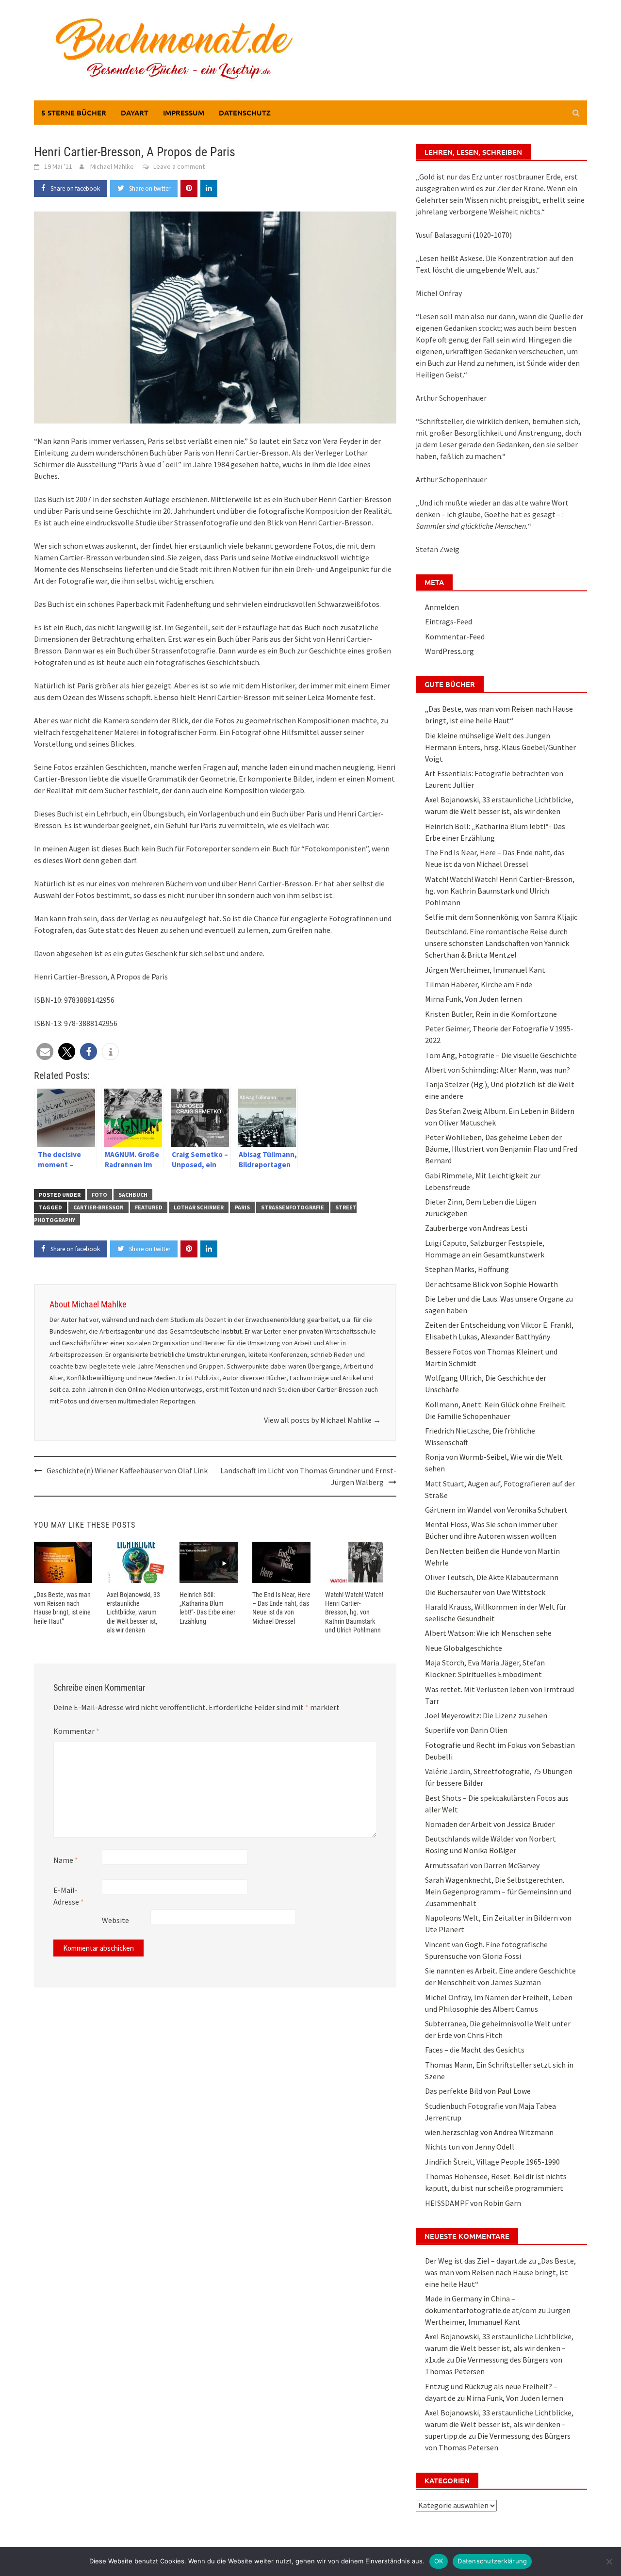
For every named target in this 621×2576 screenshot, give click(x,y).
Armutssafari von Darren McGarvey (482, 1865)
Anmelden (442, 607)
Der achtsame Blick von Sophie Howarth (491, 1284)
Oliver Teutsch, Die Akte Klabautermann (492, 1577)
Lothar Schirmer (199, 1207)
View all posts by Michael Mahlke (322, 1420)
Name (66, 1860)
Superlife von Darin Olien (466, 1730)
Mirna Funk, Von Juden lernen (474, 999)
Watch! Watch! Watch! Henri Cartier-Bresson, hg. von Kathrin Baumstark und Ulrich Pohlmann (354, 1612)
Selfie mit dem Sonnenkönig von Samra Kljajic (501, 917)
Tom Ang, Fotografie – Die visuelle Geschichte (501, 1055)
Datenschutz (245, 113)
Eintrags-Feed (449, 621)
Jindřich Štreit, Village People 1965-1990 (492, 2162)
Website (115, 1920)
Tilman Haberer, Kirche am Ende (479, 984)
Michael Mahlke (112, 166)
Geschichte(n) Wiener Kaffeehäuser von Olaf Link (127, 1470)
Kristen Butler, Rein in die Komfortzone (491, 1014)
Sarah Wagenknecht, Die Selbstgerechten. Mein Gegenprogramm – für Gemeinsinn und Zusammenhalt (498, 1891)
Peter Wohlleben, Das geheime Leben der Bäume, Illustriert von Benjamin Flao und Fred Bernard (501, 1149)
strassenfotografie (293, 1207)
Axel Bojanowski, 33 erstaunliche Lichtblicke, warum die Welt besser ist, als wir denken (133, 1612)
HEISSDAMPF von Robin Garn (473, 2203)
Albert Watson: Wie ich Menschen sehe (488, 1633)
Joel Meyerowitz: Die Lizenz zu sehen (486, 1715)
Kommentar (76, 1731)
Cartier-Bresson (98, 1207)
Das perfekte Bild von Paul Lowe (478, 2091)
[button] (45, 1052)
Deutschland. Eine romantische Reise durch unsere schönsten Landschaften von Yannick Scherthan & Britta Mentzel (497, 943)
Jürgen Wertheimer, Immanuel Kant (485, 970)
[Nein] (609, 2561)
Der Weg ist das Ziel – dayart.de (476, 2261)
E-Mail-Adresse (69, 1896)
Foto (99, 1195)
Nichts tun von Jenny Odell (470, 2147)
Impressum (184, 113)
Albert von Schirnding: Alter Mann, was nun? (498, 1070)
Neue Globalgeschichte (464, 1648)
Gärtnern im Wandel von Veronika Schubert (496, 1510)
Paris (242, 1207)
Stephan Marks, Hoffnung (467, 1269)
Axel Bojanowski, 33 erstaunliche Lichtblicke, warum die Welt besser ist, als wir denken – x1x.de (499, 2348)
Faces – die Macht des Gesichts (475, 2050)
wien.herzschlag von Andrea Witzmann (489, 2132)
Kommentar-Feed (455, 636)
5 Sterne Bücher (74, 113)
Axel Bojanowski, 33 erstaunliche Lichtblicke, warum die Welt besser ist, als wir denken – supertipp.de (499, 2424)
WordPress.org (449, 651)
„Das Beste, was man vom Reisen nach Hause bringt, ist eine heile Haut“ (500, 2272)
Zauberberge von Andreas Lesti (476, 1228)
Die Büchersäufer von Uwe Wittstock (485, 1592)
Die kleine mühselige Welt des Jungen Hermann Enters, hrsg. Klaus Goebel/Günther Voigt (500, 747)
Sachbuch (133, 1195)
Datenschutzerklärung (492, 2561)
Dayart (135, 113)
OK (439, 2561)
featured (149, 1207)
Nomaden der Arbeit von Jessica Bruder (490, 1824)
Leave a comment (179, 166)
